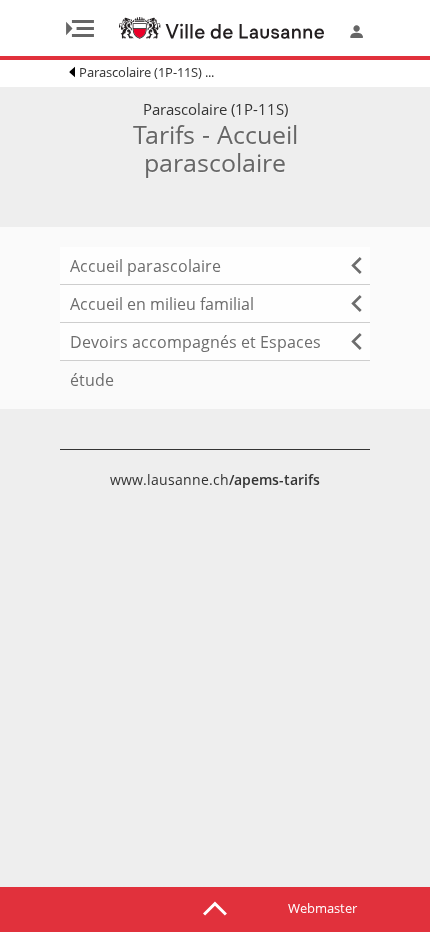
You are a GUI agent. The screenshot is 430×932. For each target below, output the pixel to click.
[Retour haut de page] (215, 907)
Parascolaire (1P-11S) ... (146, 72)
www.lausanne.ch (215, 479)
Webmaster (322, 908)
